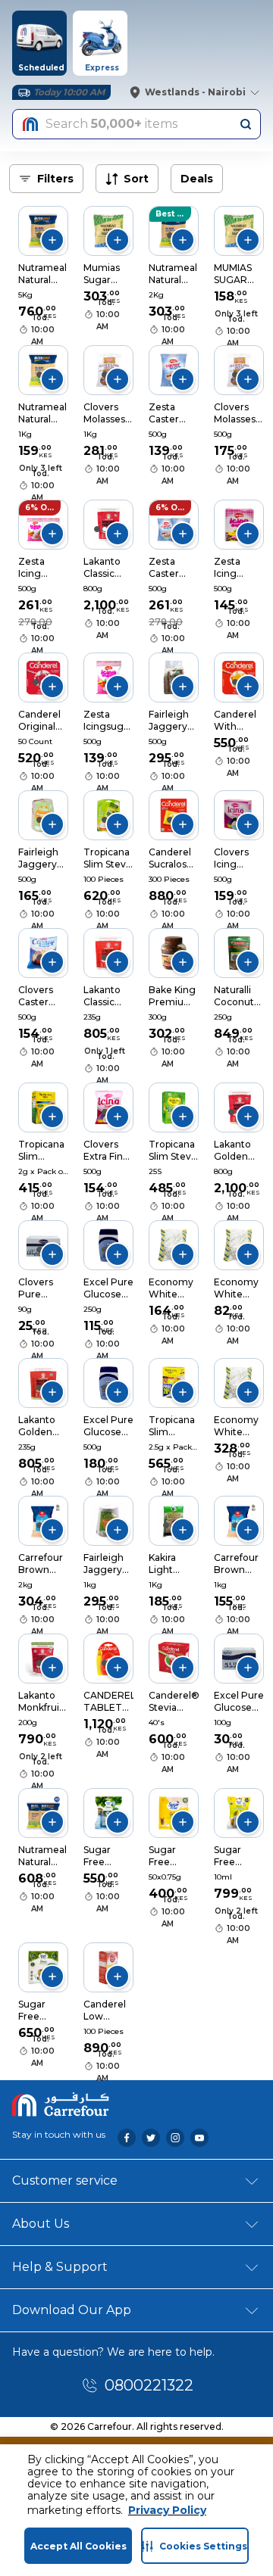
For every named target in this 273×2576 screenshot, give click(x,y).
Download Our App (72, 2310)
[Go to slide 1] (39, 235)
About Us (41, 2224)
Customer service (65, 2180)
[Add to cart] (52, 240)
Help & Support (60, 2267)
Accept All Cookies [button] (78, 2546)
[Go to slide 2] (105, 529)
